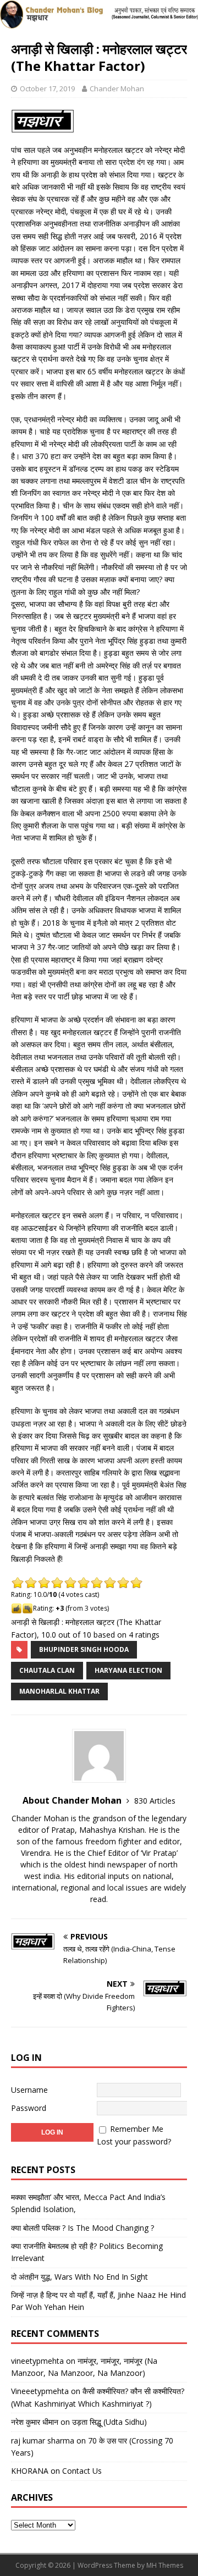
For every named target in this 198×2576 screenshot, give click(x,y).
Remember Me (137, 2129)
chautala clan (47, 1670)
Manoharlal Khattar (59, 1691)
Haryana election (128, 1670)
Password (29, 2108)
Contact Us (82, 2471)
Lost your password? (134, 2141)
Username (29, 2090)
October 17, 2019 (47, 89)
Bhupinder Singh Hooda (84, 1649)
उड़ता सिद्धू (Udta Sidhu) (109, 2422)
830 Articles (155, 1801)
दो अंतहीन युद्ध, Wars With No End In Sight (79, 2277)
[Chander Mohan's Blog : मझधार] (99, 22)
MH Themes (165, 2565)
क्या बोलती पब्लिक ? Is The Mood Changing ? (82, 2228)
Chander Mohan (117, 89)
